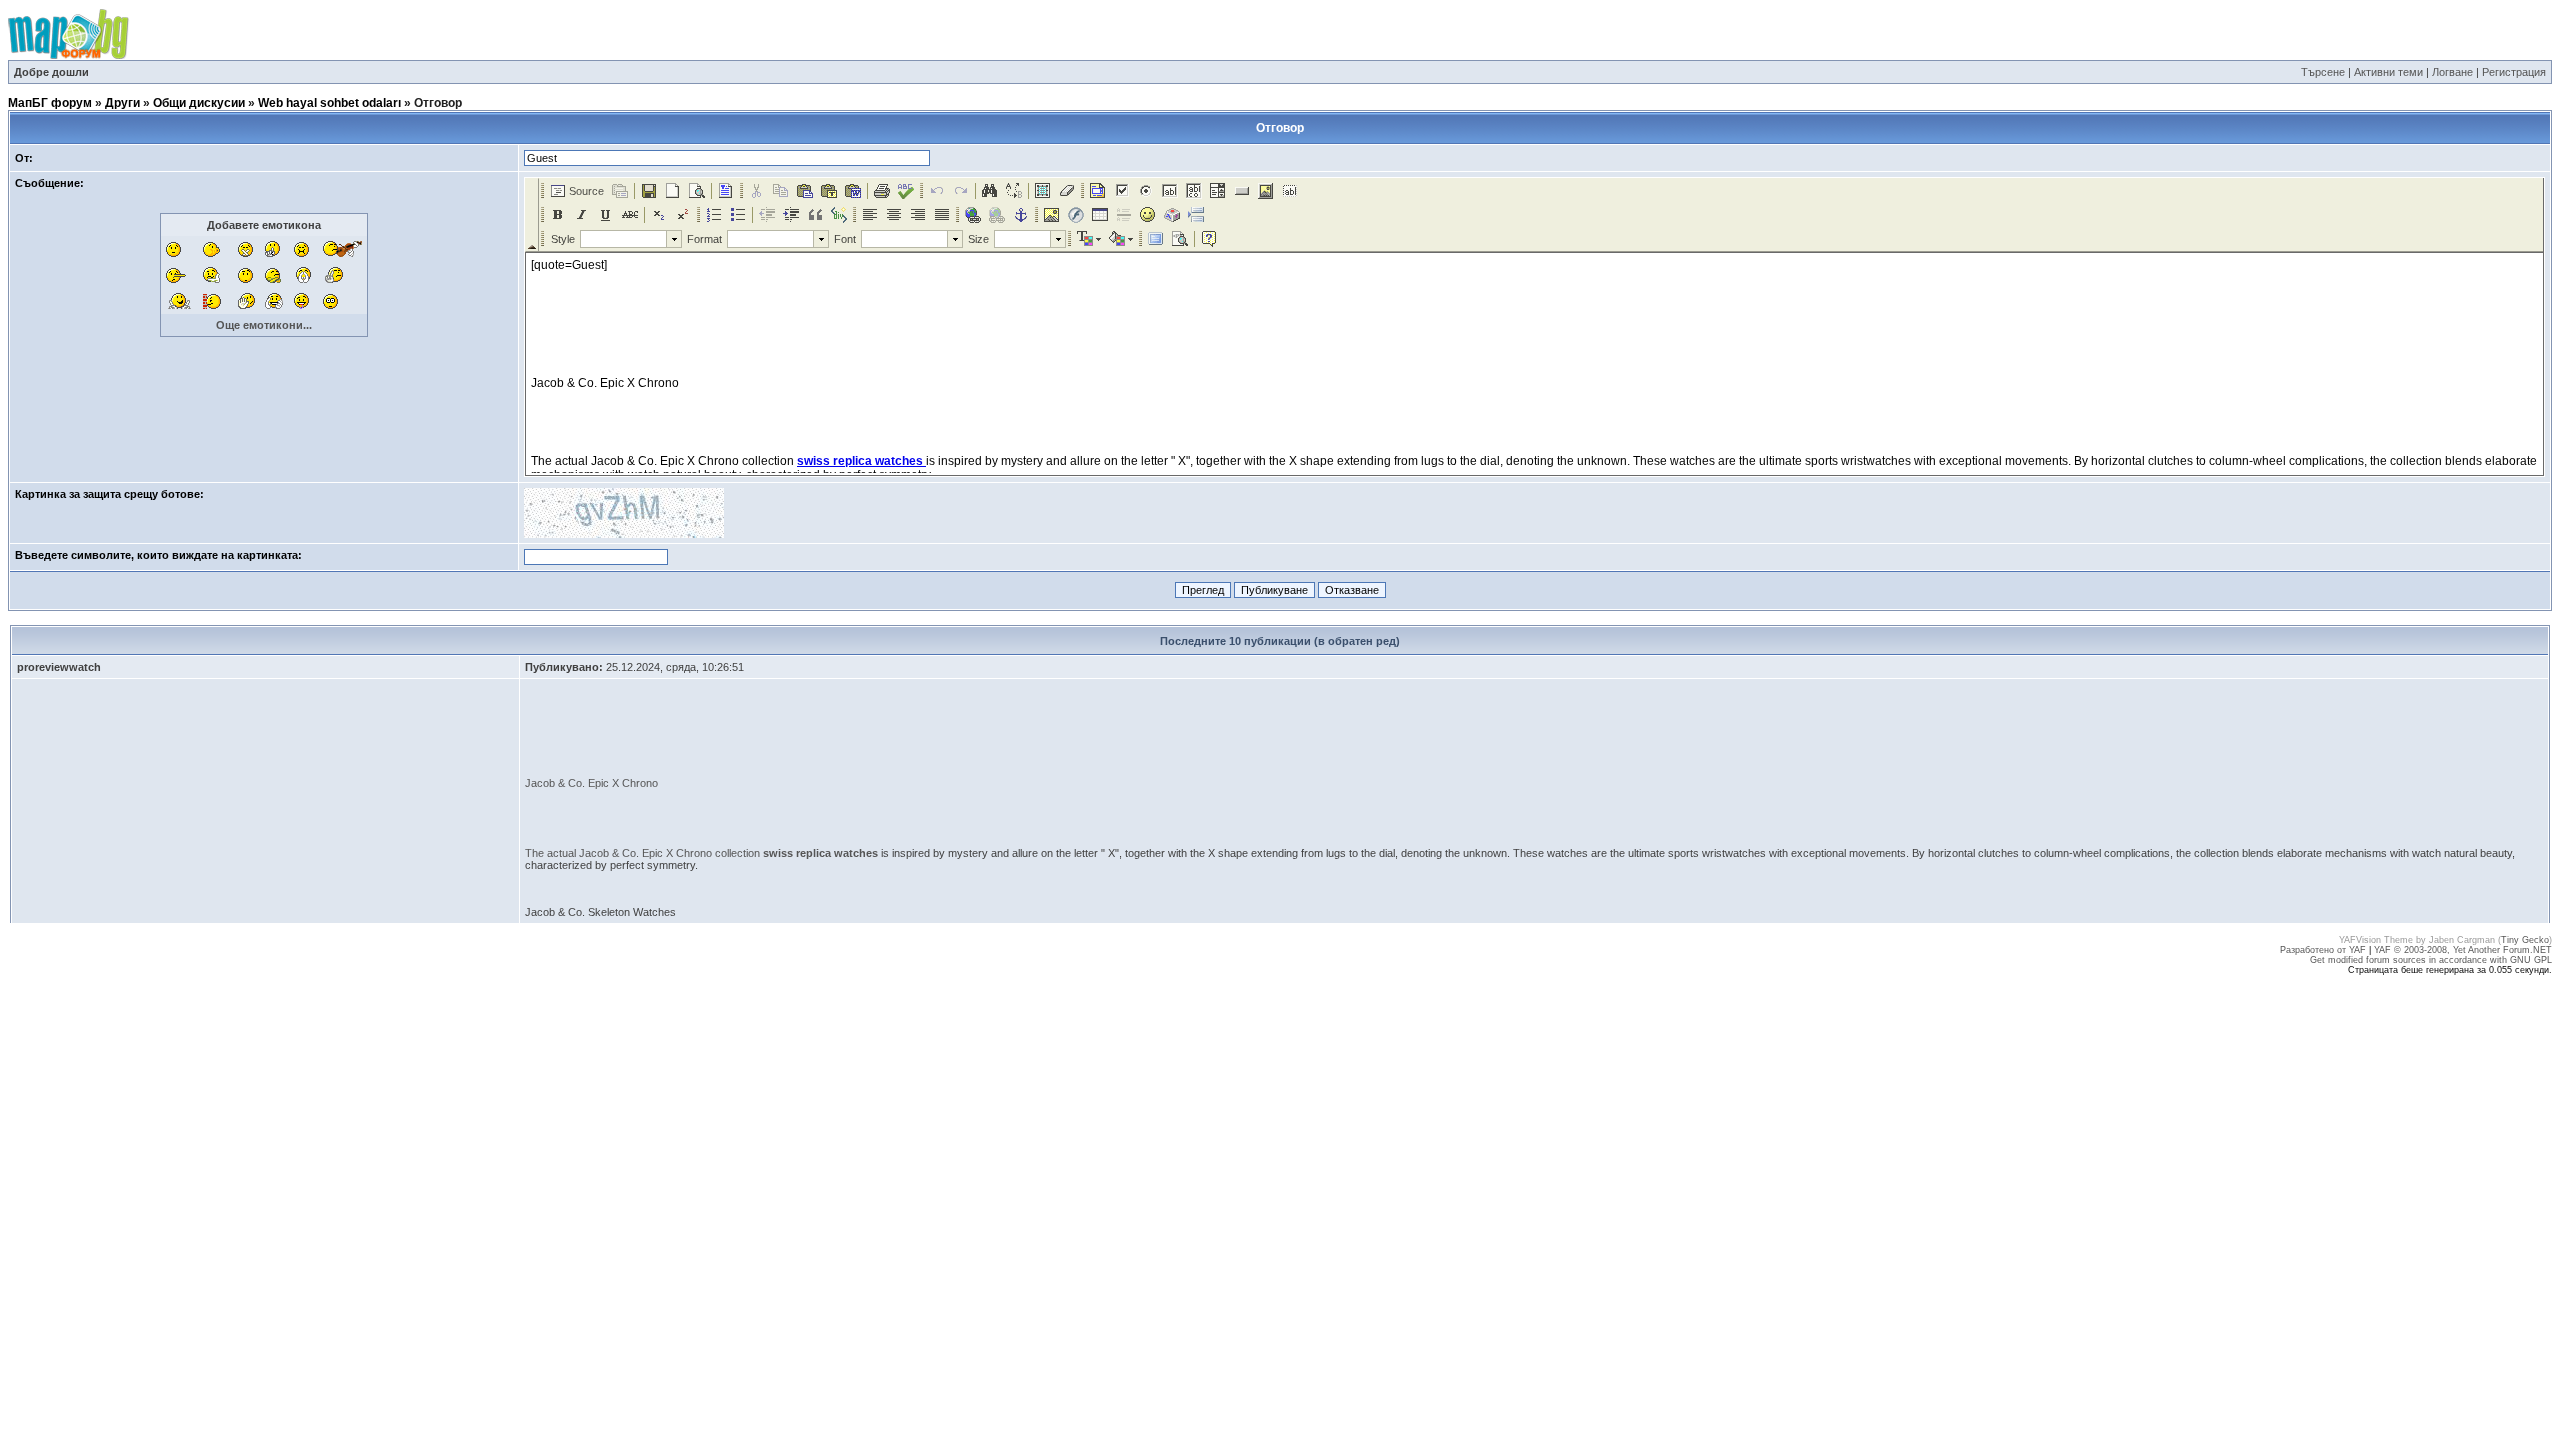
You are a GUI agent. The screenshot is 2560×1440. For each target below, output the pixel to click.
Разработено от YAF (2323, 950)
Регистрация (2514, 72)
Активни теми (2388, 72)
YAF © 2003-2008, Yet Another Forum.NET (2463, 950)
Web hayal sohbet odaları (329, 103)
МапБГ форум (50, 103)
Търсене (2323, 72)
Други (122, 103)
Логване (2452, 72)
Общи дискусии (199, 103)
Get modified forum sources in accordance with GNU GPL (2431, 960)
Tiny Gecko (2525, 940)
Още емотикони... (264, 325)
